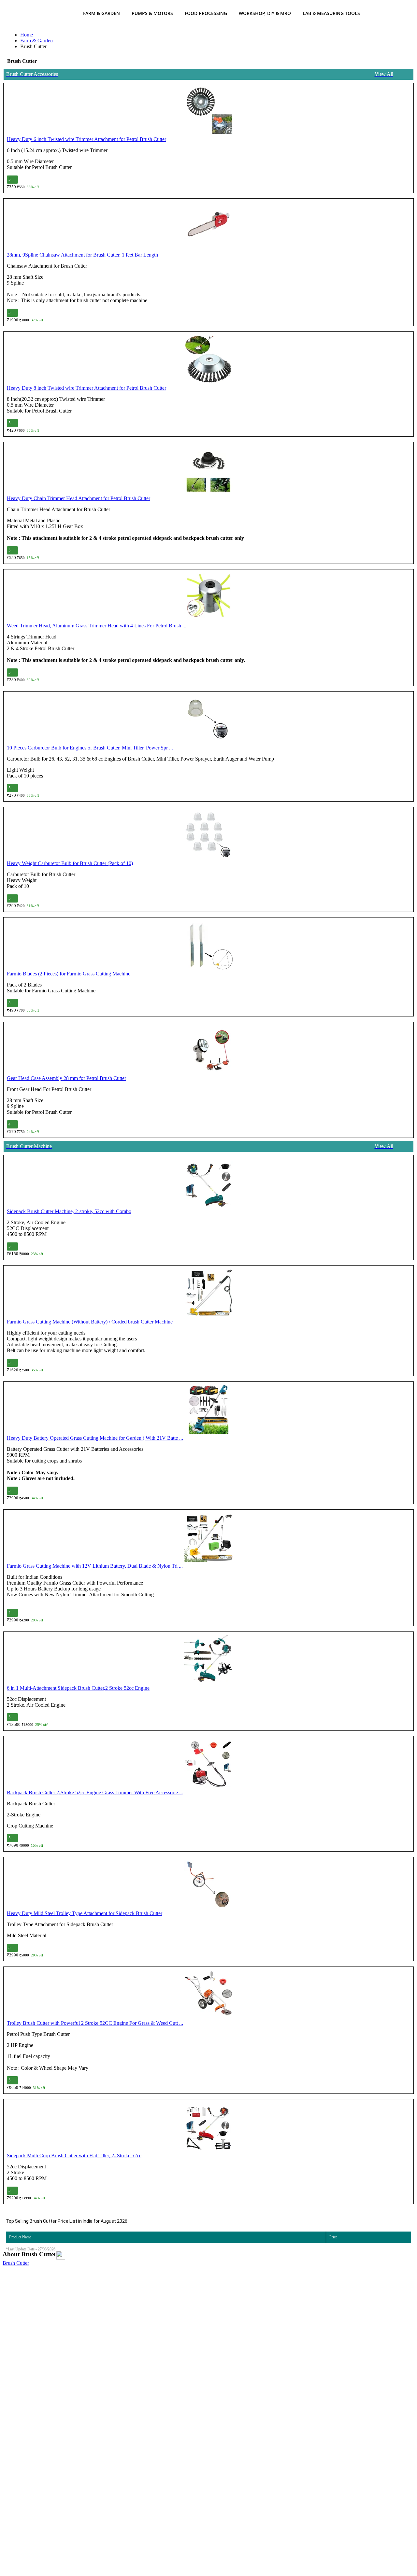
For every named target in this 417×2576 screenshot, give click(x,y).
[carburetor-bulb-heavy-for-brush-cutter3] (208, 835)
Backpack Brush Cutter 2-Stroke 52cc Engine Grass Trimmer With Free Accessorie (95, 1792)
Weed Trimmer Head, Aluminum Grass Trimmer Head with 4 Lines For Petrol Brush (97, 626)
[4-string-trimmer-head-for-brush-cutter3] (208, 598)
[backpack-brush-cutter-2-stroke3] (208, 1765)
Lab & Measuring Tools (331, 13)
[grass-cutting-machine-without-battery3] (208, 1294)
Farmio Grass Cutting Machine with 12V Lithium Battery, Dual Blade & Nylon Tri (95, 1566)
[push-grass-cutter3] (208, 1995)
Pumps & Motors (152, 13)
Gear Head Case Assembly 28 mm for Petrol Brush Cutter (66, 1078)
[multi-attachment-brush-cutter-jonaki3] (208, 1660)
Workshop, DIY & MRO (265, 13)
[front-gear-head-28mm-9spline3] (208, 1050)
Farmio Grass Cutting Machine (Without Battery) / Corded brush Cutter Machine (90, 1322)
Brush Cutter (16, 2263)
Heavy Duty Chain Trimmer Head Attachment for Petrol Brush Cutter (79, 498)
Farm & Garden (101, 13)
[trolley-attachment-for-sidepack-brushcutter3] (208, 1885)
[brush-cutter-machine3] (208, 1183)
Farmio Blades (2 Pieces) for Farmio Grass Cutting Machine (69, 974)
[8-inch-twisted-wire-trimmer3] (208, 360)
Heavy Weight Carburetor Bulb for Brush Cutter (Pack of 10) (70, 863)
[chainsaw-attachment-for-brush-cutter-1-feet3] (208, 227)
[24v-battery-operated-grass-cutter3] (208, 1410)
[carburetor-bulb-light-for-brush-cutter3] (208, 720)
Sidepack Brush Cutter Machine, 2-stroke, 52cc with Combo (69, 1211)
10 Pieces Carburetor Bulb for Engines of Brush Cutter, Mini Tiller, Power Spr (90, 748)
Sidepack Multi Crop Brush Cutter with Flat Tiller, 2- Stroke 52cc (74, 2156)
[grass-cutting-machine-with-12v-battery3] (208, 1538)
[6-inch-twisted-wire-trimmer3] (208, 111)
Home (27, 35)
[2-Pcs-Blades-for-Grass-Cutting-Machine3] (208, 946)
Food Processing (206, 13)
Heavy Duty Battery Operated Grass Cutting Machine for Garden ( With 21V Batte (95, 1438)
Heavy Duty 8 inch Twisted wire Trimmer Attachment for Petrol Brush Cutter (86, 388)
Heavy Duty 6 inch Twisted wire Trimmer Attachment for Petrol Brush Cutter (86, 139)
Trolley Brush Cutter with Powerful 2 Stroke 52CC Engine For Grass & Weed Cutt (95, 2023)
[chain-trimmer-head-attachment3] (208, 470)
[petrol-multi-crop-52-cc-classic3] (208, 2128)
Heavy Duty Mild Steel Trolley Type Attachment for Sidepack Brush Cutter (85, 1913)
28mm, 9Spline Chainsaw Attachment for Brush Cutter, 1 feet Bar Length (82, 255)
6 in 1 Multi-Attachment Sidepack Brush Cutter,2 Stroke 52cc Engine (78, 1688)
